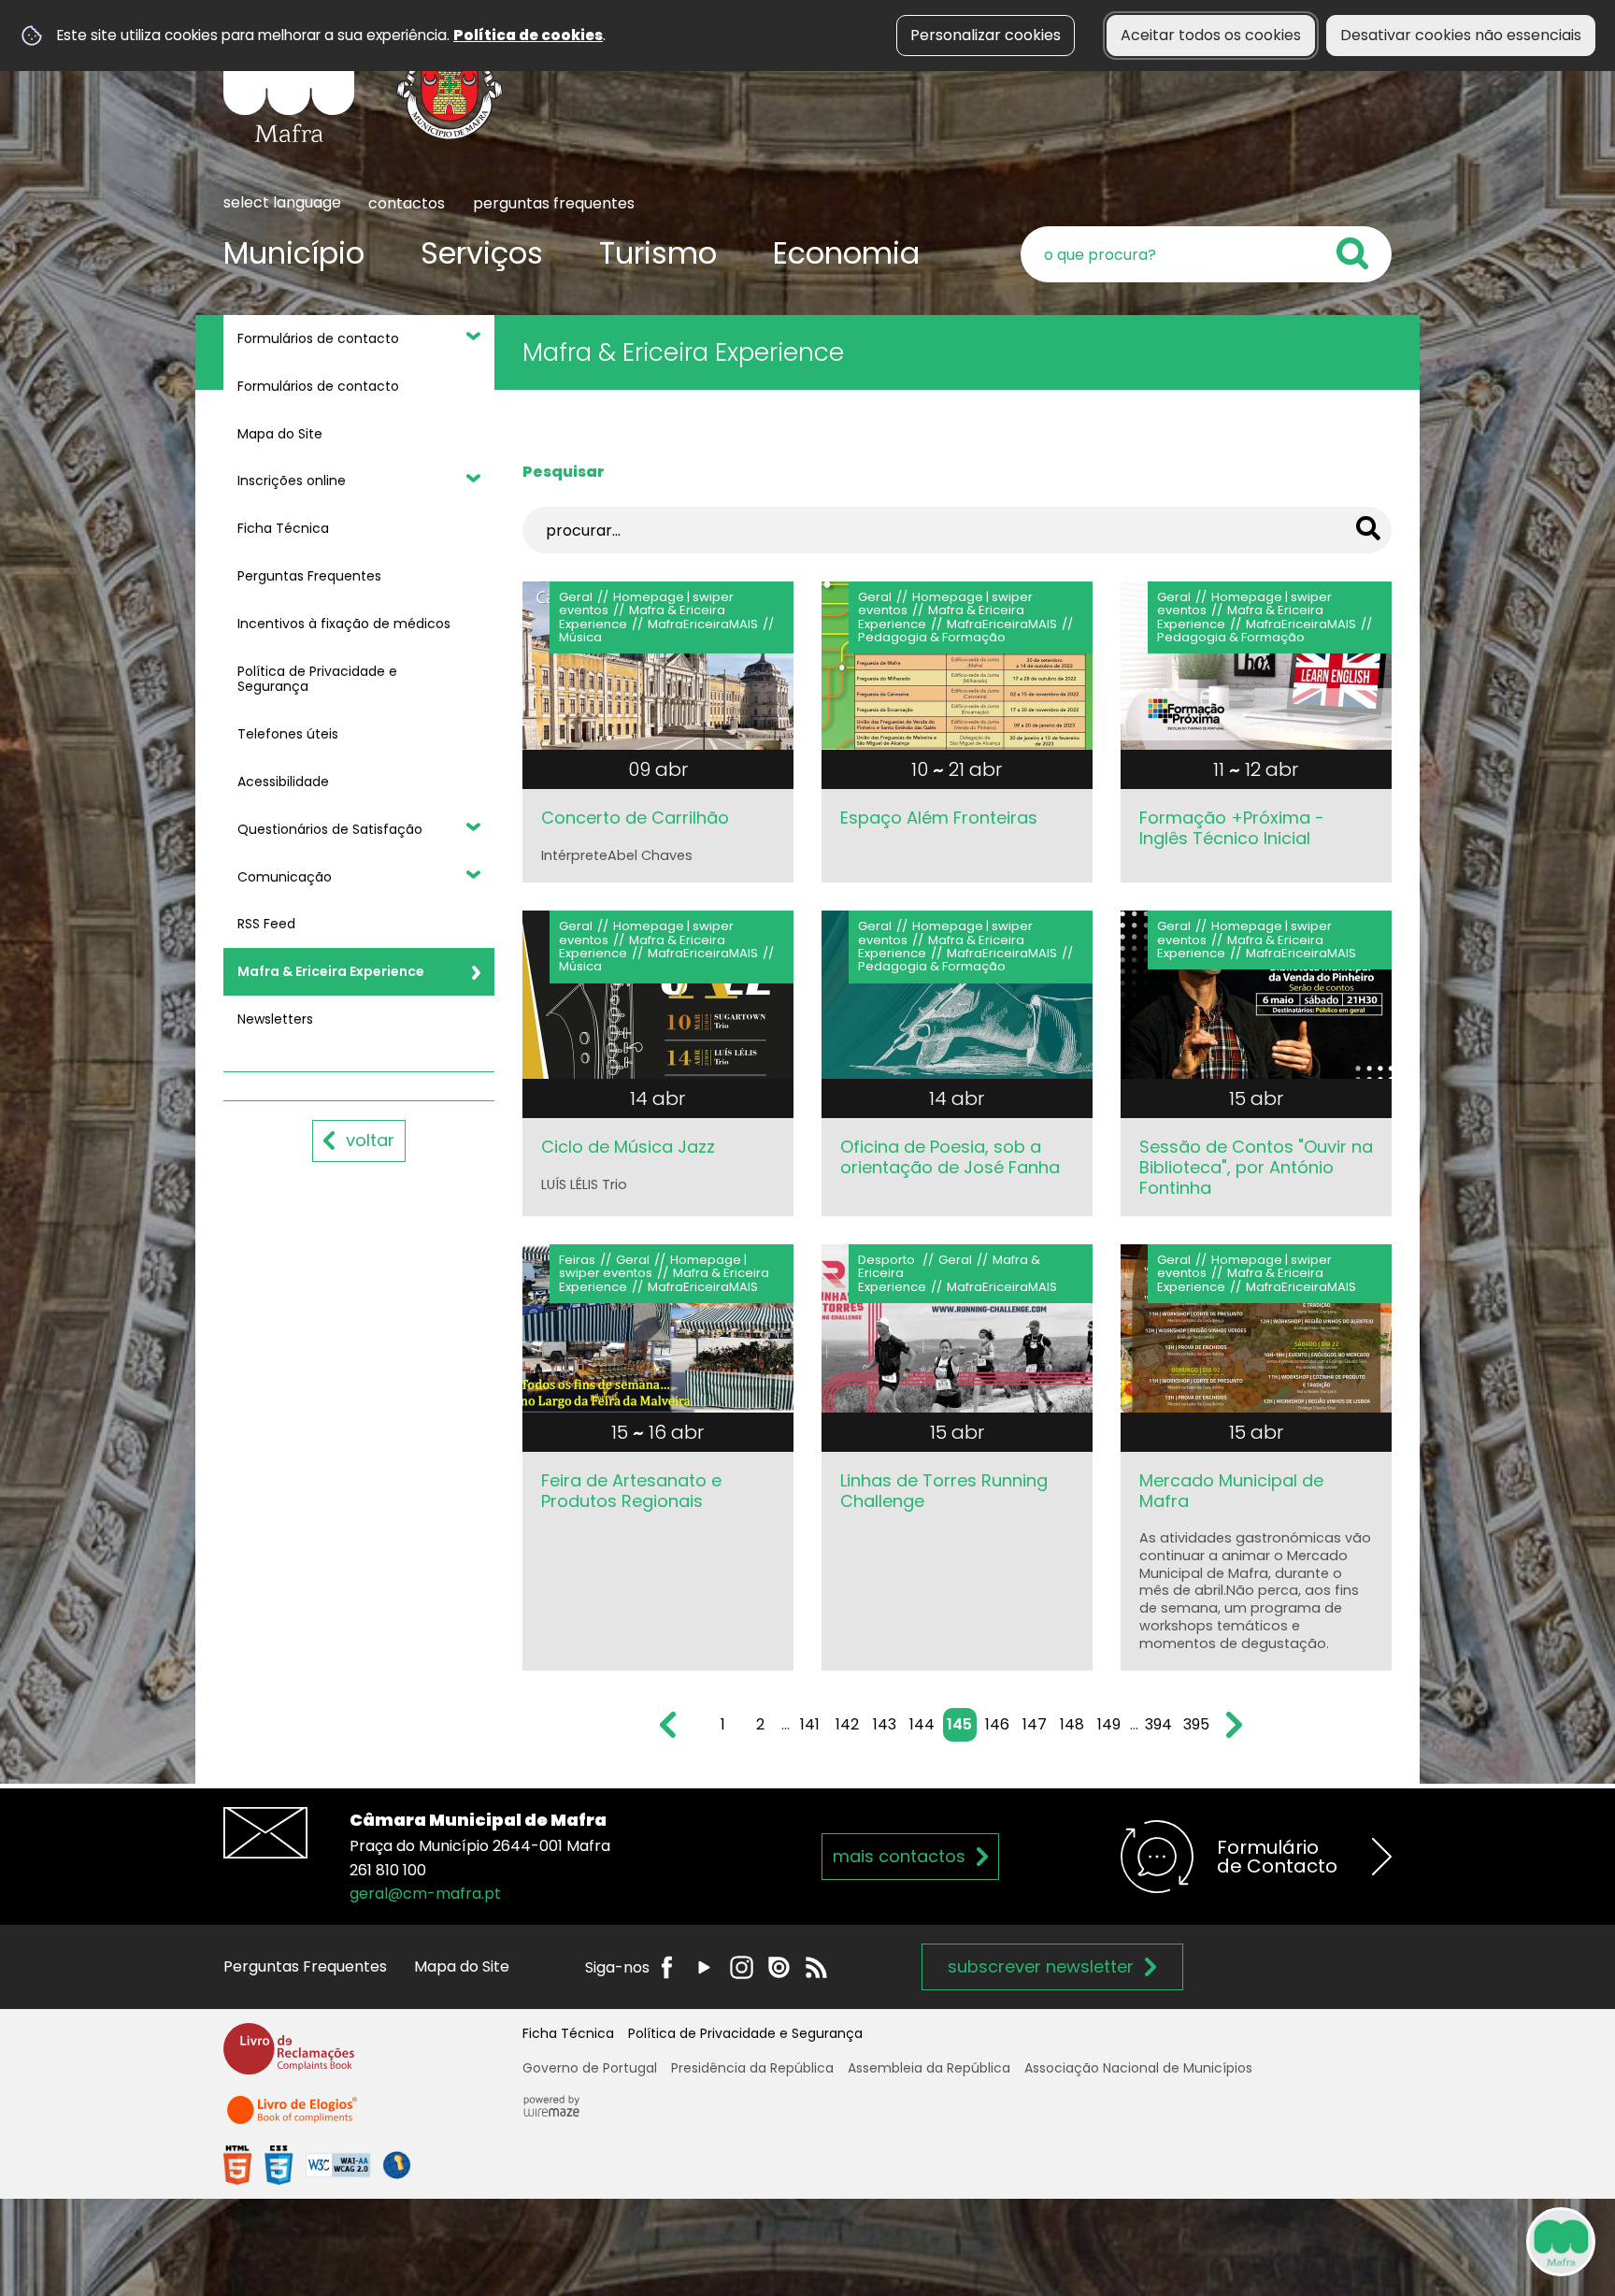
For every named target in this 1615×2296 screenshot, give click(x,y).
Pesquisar (564, 472)
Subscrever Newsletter (1041, 1966)
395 (1196, 1724)
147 (1035, 1724)
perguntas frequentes (554, 203)
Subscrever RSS (816, 1967)
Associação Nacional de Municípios (1138, 2068)
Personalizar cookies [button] (986, 35)
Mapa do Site (462, 1966)
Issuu (779, 1967)
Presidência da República (752, 2068)
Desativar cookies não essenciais (1461, 35)
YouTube (704, 1967)
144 (922, 1724)
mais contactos (899, 1856)
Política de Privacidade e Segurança (745, 2033)
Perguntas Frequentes (305, 1966)
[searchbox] (1206, 254)
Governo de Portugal (590, 2068)
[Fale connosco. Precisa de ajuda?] (1397, 2241)
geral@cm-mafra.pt (425, 1894)
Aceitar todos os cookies (1211, 35)
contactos (407, 203)
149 (1109, 1724)
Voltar (370, 1140)
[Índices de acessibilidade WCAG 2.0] (317, 2165)
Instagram (742, 1967)
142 (847, 1724)
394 (1158, 1724)
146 (997, 1724)
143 (885, 1724)
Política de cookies (528, 35)
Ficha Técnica (568, 2033)
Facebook (667, 1967)
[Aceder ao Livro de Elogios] (293, 2118)
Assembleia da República (929, 2068)
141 (810, 1724)
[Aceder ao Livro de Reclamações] (289, 2057)
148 (1072, 1724)
